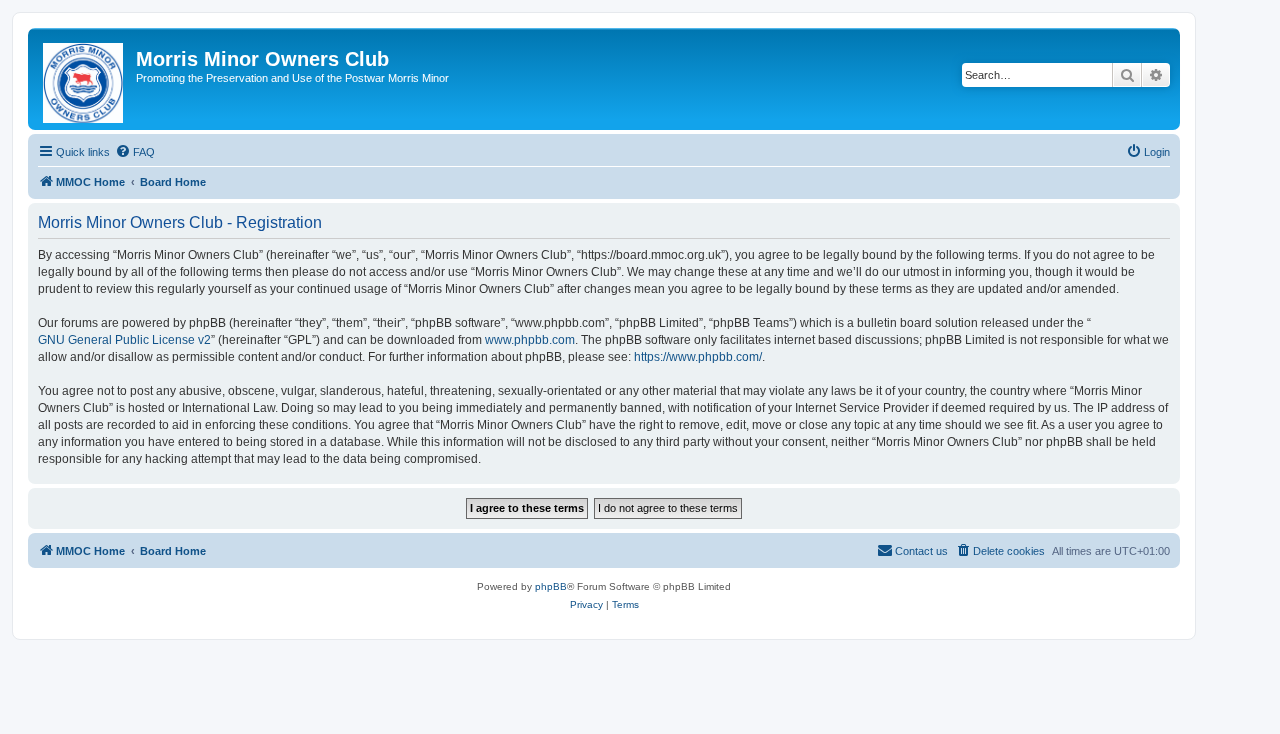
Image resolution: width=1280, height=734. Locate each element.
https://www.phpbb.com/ (698, 357)
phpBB (551, 586)
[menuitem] (135, 152)
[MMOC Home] (84, 79)
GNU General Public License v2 (124, 340)
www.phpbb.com (530, 340)
